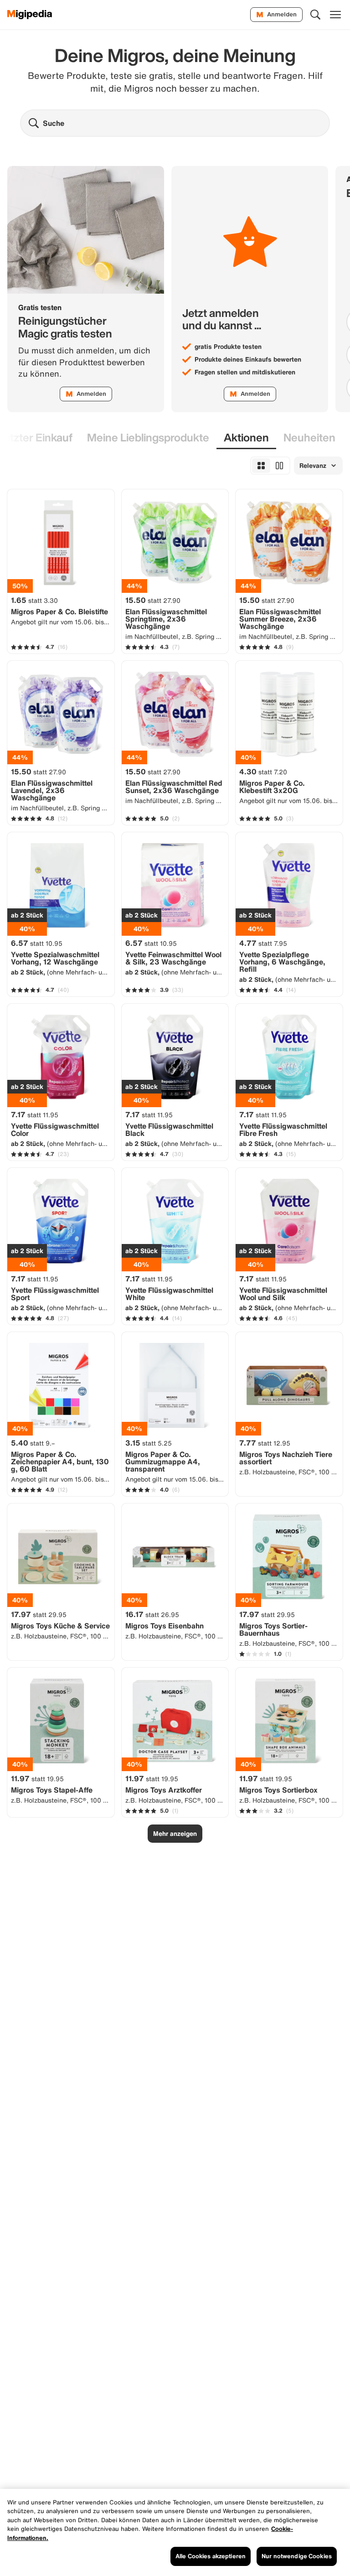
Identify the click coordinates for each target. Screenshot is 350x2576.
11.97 (37, 1778)
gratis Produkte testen (228, 347)
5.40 (33, 1443)
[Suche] (315, 15)
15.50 (153, 600)
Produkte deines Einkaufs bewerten (248, 359)
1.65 (34, 600)
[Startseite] (30, 15)
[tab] (148, 438)
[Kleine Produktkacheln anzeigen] (261, 466)
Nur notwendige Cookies (297, 2556)
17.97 (39, 1614)
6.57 (37, 943)
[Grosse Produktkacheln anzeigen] (279, 466)
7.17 (35, 1114)
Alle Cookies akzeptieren (211, 2556)
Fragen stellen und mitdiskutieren (245, 372)
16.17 (152, 1614)
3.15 (149, 1443)
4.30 (263, 772)
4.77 (263, 943)
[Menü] (335, 15)
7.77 (265, 1443)
